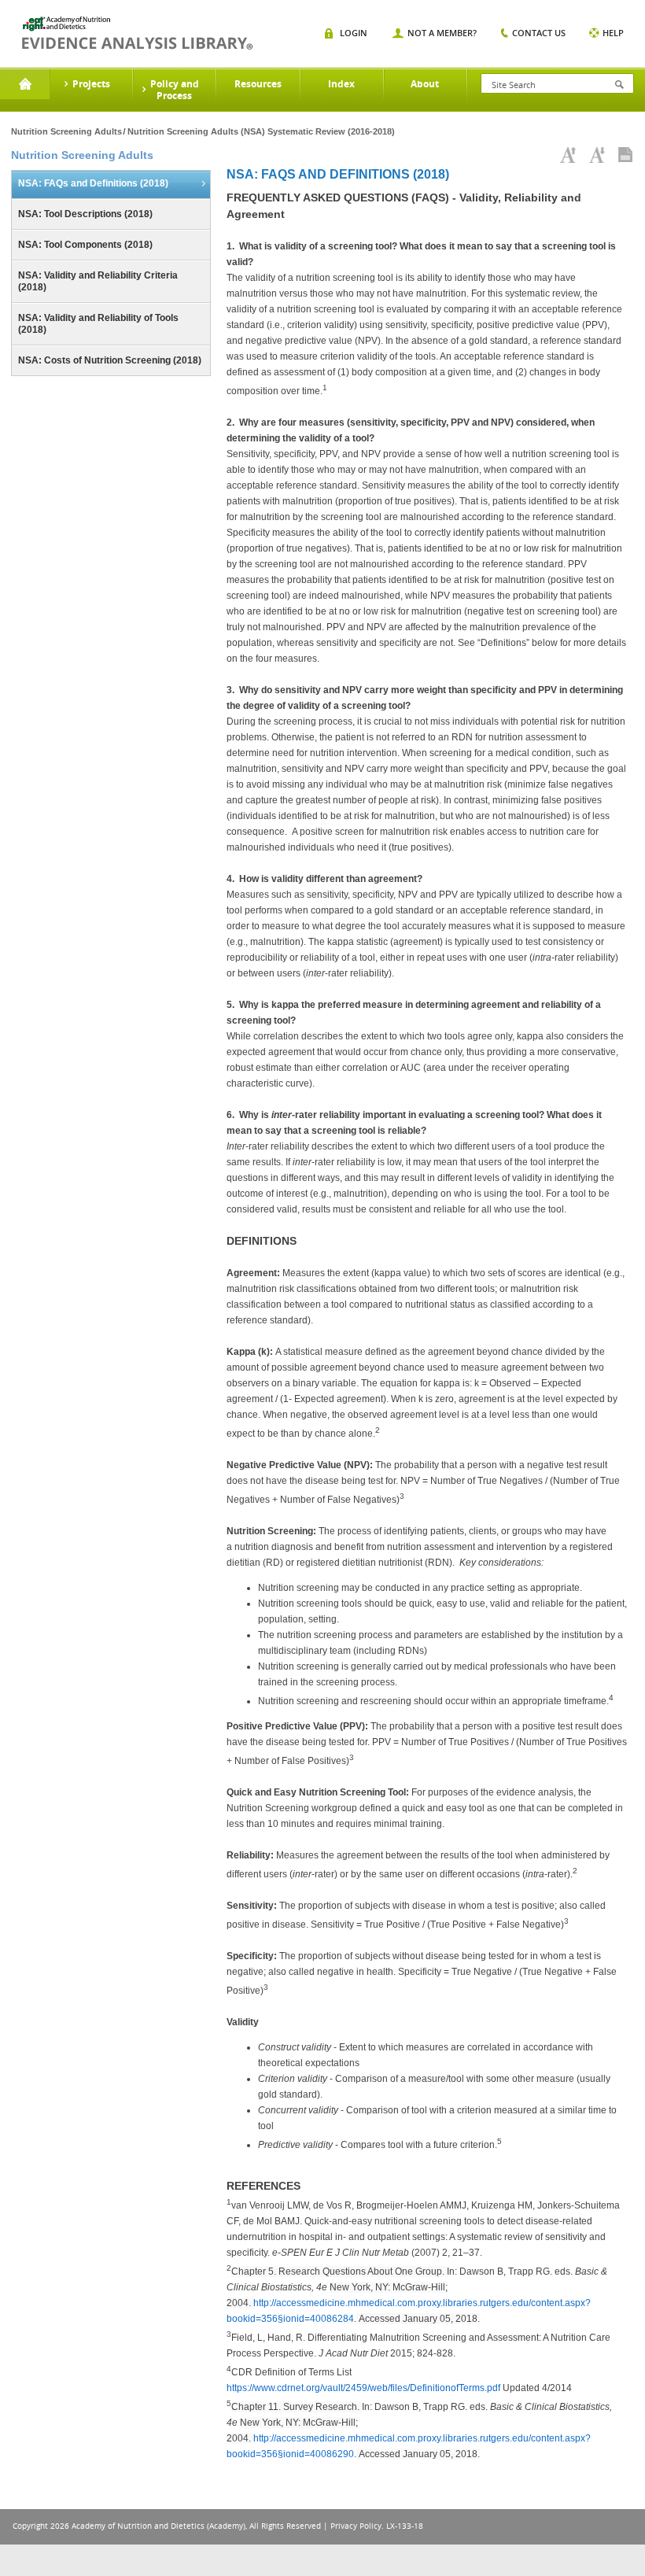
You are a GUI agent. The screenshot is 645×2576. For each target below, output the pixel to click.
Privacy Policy (356, 2526)
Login (354, 33)
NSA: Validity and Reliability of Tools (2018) (98, 324)
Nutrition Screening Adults (66, 131)
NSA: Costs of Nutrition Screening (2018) (110, 360)
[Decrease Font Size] (597, 155)
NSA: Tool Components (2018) (85, 245)
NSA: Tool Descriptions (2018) (85, 214)
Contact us (539, 33)
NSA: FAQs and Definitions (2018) (93, 183)
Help (613, 33)
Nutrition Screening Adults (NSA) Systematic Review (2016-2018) (261, 131)
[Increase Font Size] (568, 155)
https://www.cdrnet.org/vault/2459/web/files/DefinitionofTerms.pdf (363, 2388)
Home (25, 84)
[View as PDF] (625, 155)
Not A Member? (442, 33)
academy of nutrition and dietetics (137, 33)
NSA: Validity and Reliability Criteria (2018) (98, 281)
